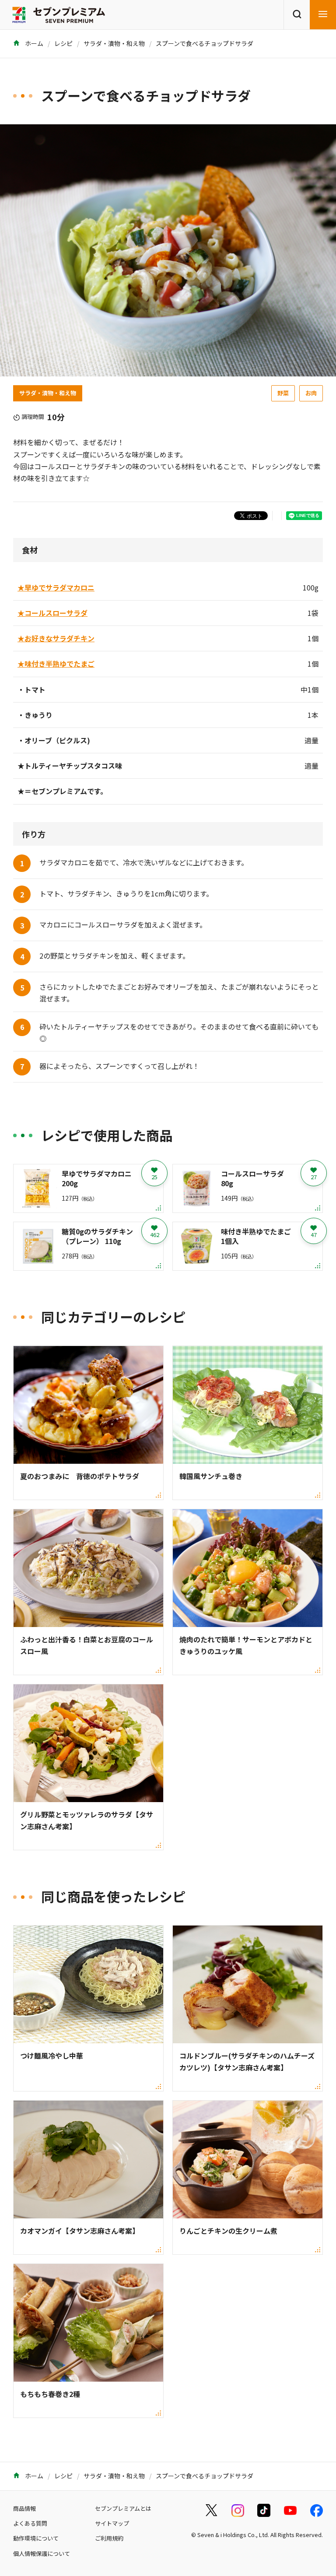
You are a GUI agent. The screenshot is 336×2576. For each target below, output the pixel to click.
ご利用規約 (109, 2538)
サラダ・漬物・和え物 (114, 43)
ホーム (33, 43)
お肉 (311, 393)
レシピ (63, 43)
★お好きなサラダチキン (56, 638)
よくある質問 (30, 2523)
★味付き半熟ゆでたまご (56, 664)
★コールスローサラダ (52, 613)
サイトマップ (112, 2523)
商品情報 (24, 2508)
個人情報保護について (42, 2553)
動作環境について (36, 2538)
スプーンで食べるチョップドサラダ (205, 43)
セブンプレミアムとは (123, 2508)
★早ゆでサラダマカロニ (56, 587)
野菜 (283, 393)
